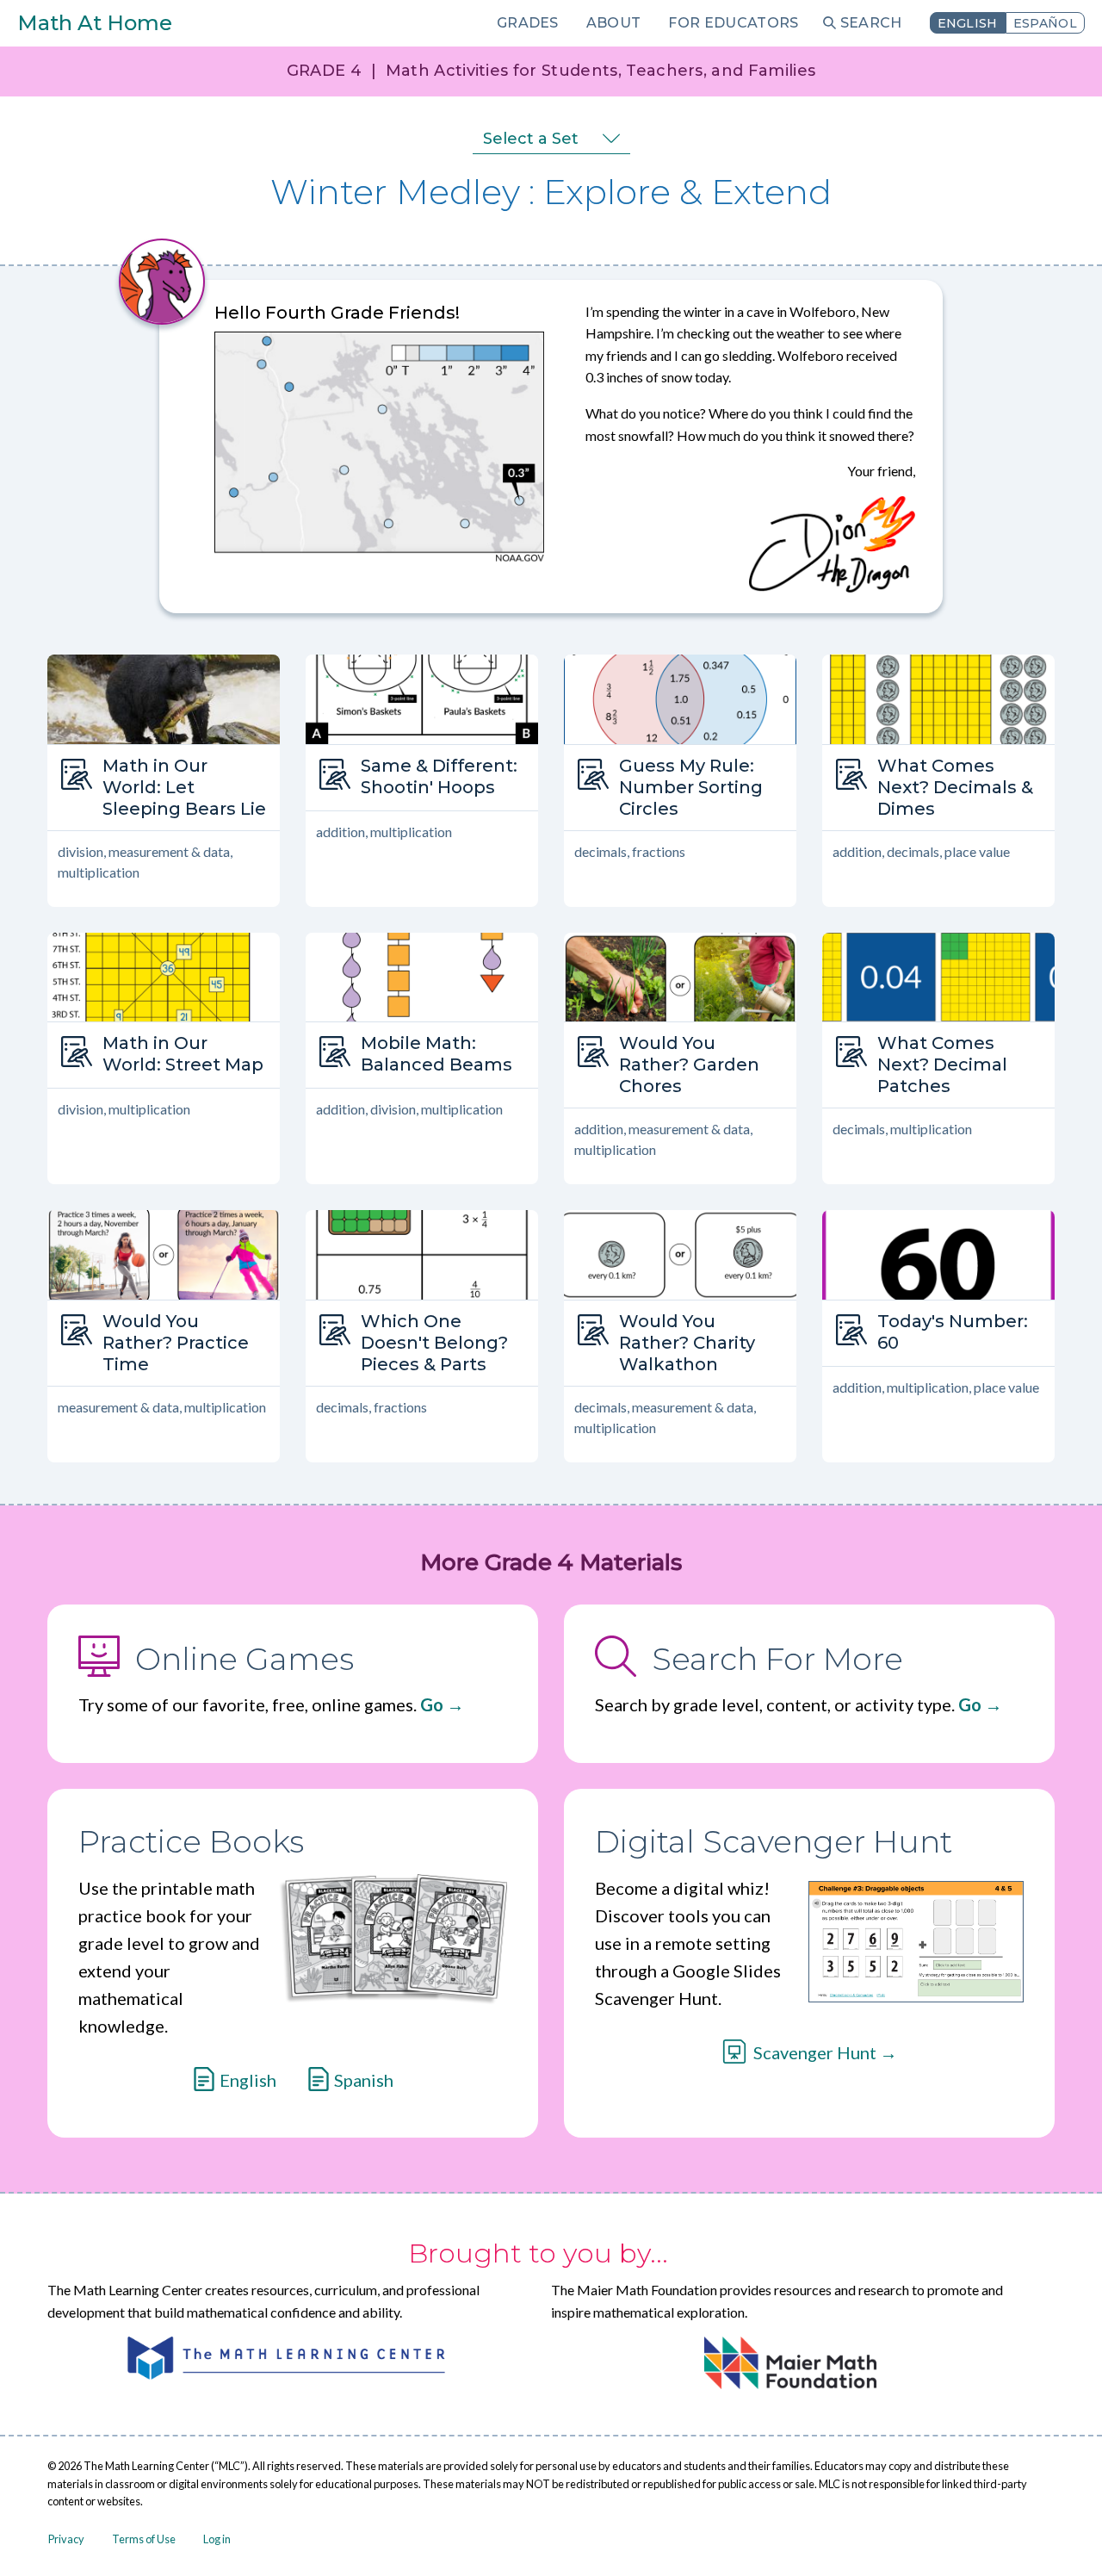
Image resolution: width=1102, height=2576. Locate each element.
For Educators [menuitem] (733, 23)
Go (432, 1704)
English (968, 23)
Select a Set (531, 139)
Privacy (66, 2539)
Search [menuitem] (871, 23)
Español (1045, 23)
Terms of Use (144, 2539)
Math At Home (95, 23)
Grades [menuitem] (528, 23)
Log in (217, 2539)
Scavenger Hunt (815, 2052)
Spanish (364, 2080)
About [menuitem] (614, 23)
